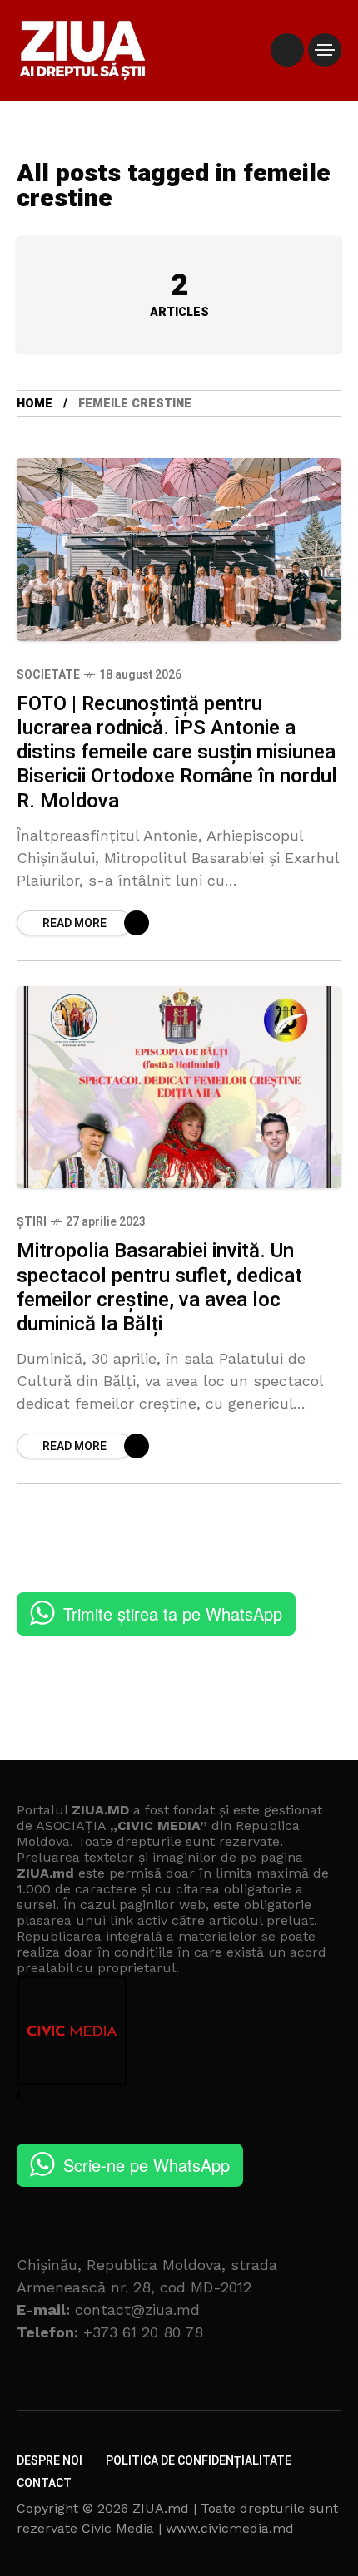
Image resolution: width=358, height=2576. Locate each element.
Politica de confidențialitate (199, 2461)
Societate (48, 675)
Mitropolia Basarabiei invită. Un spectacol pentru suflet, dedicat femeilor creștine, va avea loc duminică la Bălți (159, 1288)
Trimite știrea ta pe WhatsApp (173, 1614)
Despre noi (50, 2461)
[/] (287, 50)
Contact (44, 2483)
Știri (32, 1222)
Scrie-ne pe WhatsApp (147, 2165)
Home (35, 404)
